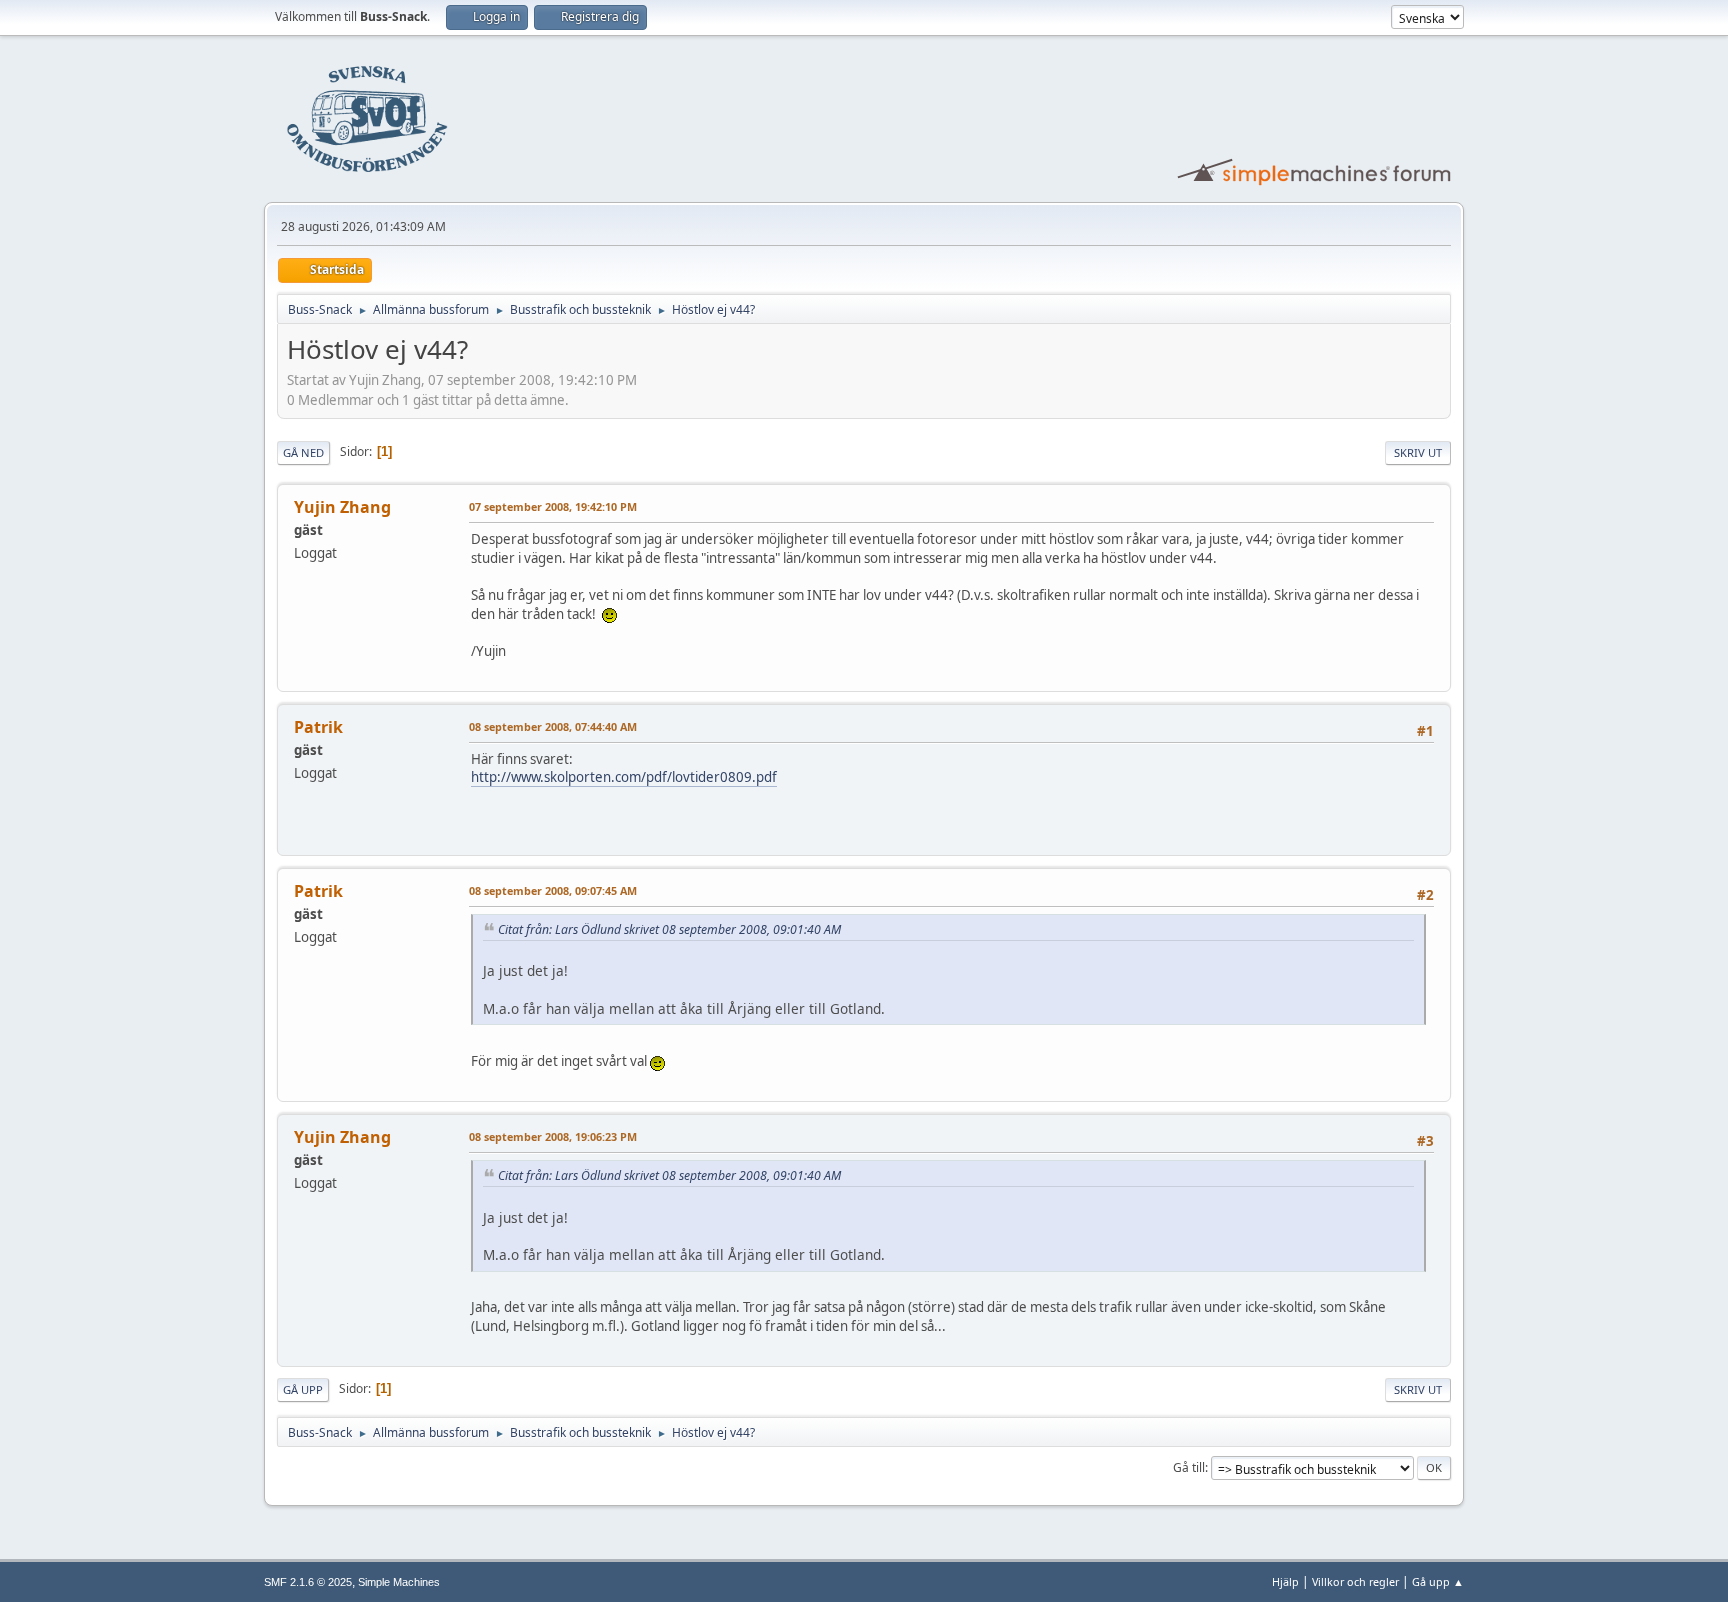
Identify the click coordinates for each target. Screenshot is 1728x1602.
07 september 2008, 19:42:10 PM (553, 506)
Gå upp (303, 1389)
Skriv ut (1418, 452)
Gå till (1189, 1467)
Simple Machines (399, 1582)
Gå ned (303, 452)
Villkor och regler (1355, 1581)
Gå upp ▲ (1438, 1581)
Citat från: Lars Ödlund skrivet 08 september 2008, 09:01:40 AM (669, 929)
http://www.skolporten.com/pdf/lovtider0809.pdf (624, 777)
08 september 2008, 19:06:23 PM (553, 1136)
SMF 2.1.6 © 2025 (308, 1582)
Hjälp (1285, 1581)
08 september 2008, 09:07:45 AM (553, 890)
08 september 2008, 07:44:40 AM (553, 726)
